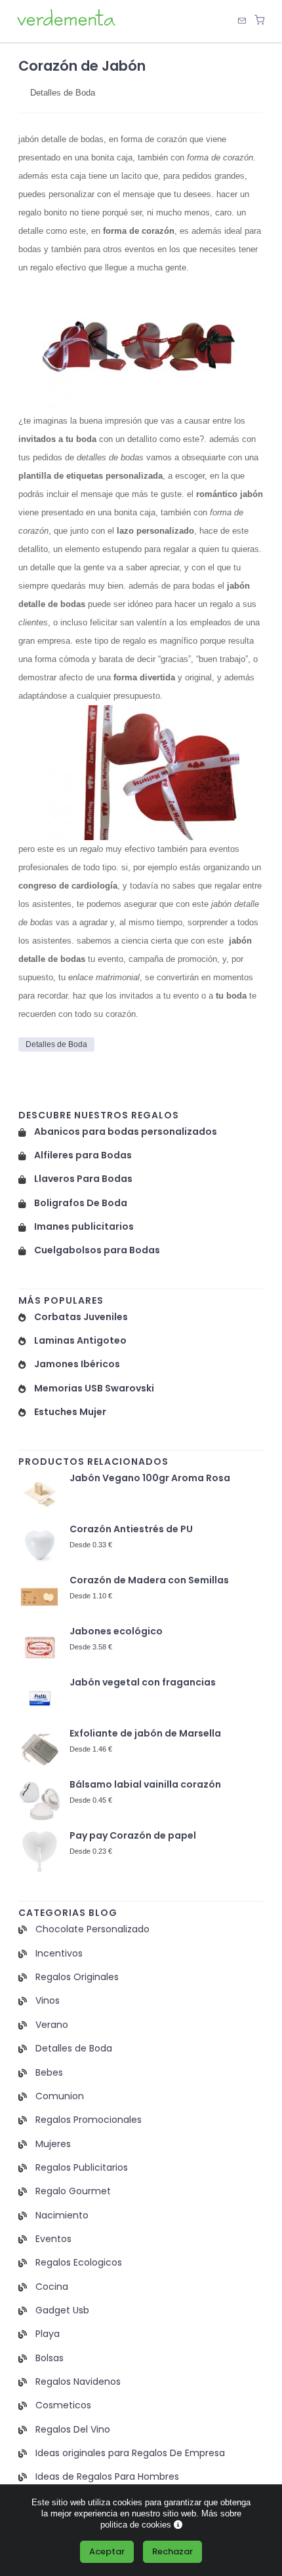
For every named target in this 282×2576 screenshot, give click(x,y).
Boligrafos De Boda (81, 1203)
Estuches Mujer (70, 1412)
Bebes (49, 2073)
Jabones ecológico (116, 1631)
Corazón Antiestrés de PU (131, 1529)
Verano (52, 2025)
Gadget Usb (62, 2310)
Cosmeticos (63, 2405)
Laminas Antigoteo (80, 1341)
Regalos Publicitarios (82, 2168)
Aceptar (107, 2551)
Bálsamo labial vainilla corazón (145, 1785)
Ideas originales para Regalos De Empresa (130, 2453)
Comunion (60, 2096)
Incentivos (59, 1954)
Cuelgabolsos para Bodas (97, 1250)
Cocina (52, 2287)
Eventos (53, 2239)
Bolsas (50, 2358)
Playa (48, 2334)
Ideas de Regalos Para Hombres (107, 2477)
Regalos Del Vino (73, 2430)
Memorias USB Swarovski (94, 1389)
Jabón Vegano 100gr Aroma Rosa (150, 1478)
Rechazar (172, 2551)
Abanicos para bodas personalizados (126, 1132)
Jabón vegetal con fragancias (143, 1683)
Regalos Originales (77, 1977)
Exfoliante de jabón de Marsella (145, 1734)
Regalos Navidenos (78, 2382)
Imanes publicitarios (84, 1227)
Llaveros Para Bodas (83, 1179)
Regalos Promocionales (89, 2120)
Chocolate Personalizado (92, 1929)
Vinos (48, 2001)
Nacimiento (62, 2216)
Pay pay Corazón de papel (133, 1836)
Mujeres (53, 2144)
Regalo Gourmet (73, 2191)
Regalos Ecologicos (79, 2263)
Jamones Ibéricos (77, 1364)
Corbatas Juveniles (81, 1317)
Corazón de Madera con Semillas (149, 1580)
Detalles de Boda (63, 93)
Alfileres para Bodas (83, 1155)
